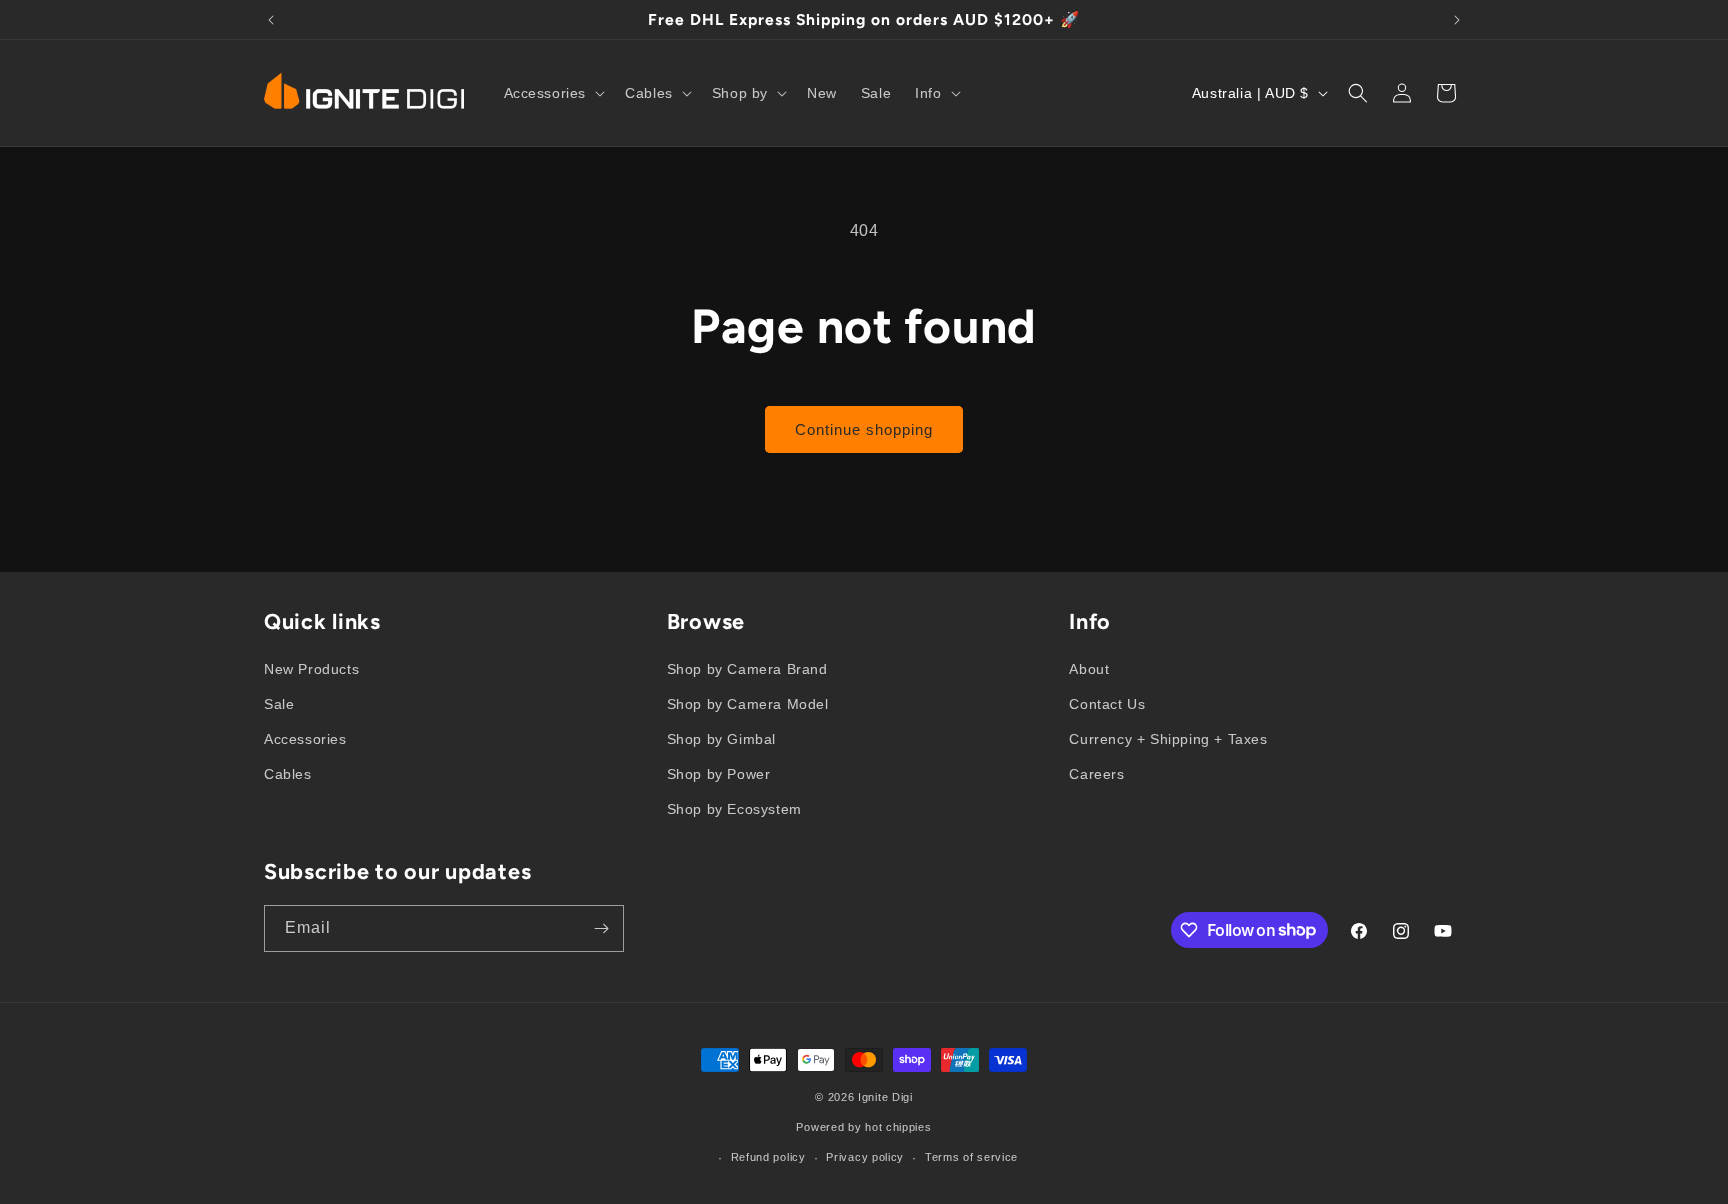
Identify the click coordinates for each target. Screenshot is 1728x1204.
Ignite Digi (885, 1097)
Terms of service (971, 1157)
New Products (311, 669)
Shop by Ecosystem (734, 809)
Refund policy (768, 1157)
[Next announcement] (1457, 20)
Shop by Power (719, 774)
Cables (288, 774)
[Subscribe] (601, 928)
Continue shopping (864, 429)
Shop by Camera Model (748, 704)
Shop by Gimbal (721, 739)
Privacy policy (865, 1157)
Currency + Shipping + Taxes (1168, 739)
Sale (279, 704)
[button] (553, 93)
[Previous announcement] (271, 20)
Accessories (305, 739)
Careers (1096, 774)
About (1089, 669)
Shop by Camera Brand (747, 669)
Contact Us (1107, 704)
